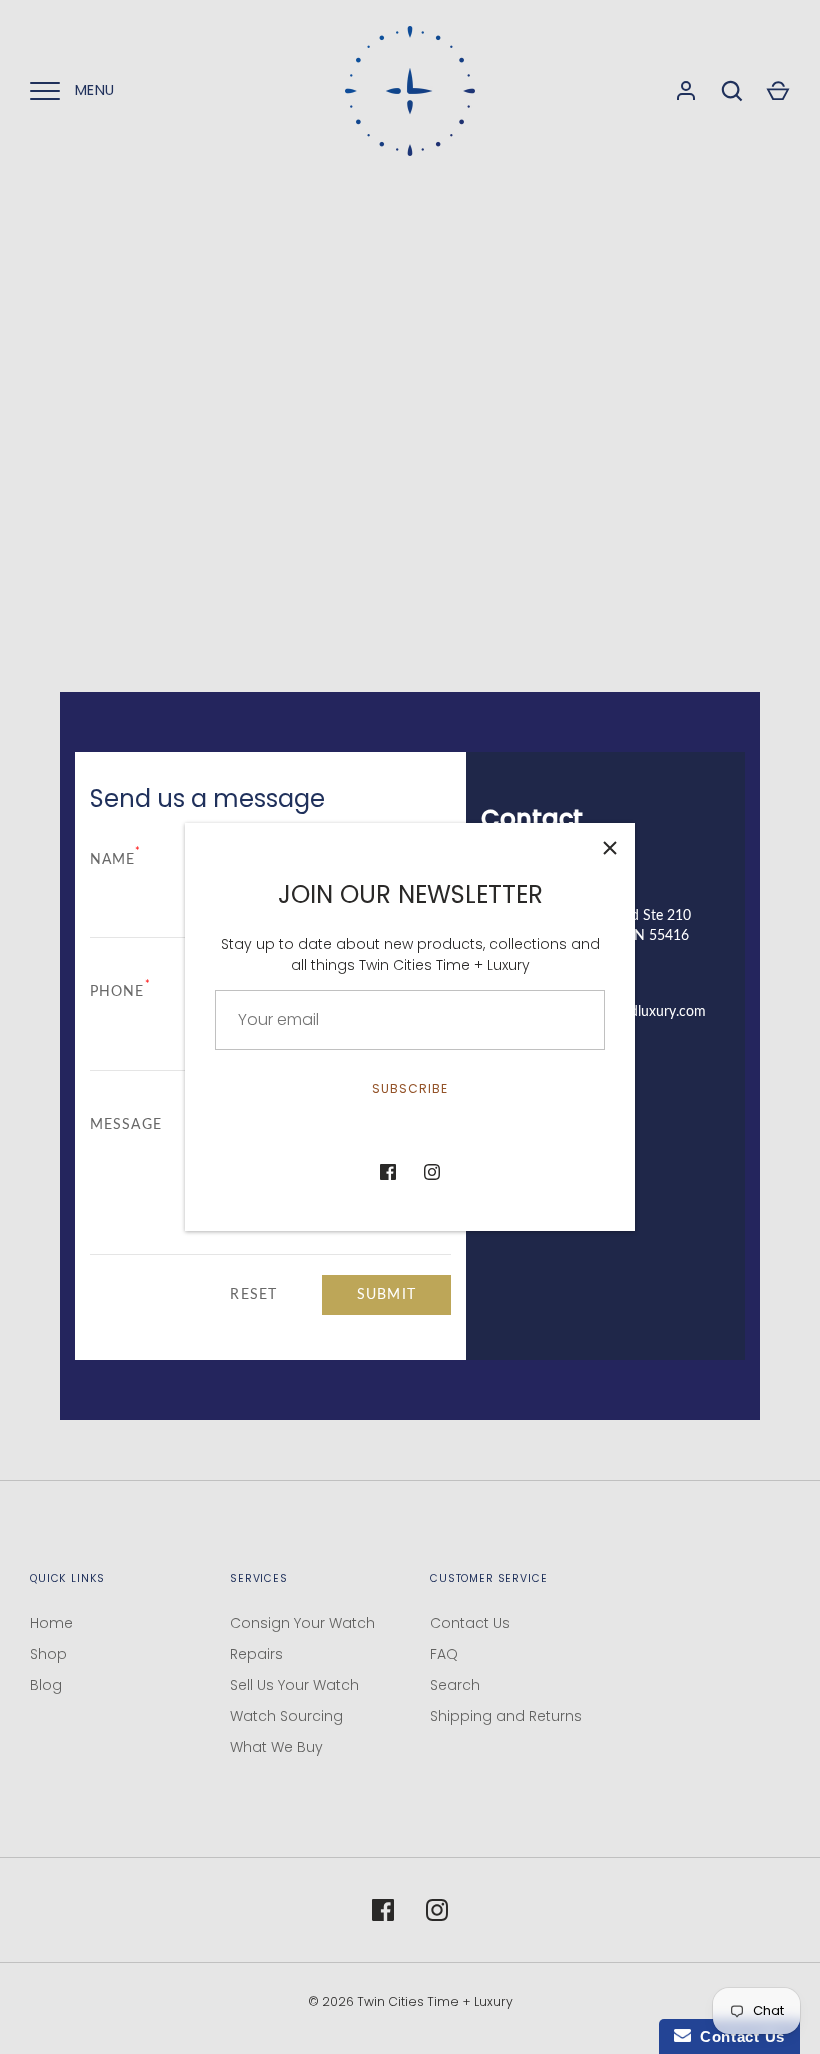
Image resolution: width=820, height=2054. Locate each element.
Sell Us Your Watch (294, 1685)
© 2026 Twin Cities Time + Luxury (410, 2001)
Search (455, 1685)
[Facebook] (388, 1172)
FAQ (444, 1654)
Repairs (256, 1654)
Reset (253, 1295)
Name (116, 859)
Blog (46, 1685)
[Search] (732, 91)
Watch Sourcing (286, 1716)
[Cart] (778, 91)
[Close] (610, 848)
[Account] (686, 91)
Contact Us (470, 1623)
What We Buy (276, 1747)
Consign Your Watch (302, 1623)
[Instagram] (432, 1172)
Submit (386, 1295)
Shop (48, 1654)
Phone (120, 991)
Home (51, 1623)
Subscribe (410, 1088)
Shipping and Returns (506, 1716)
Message (126, 1125)
